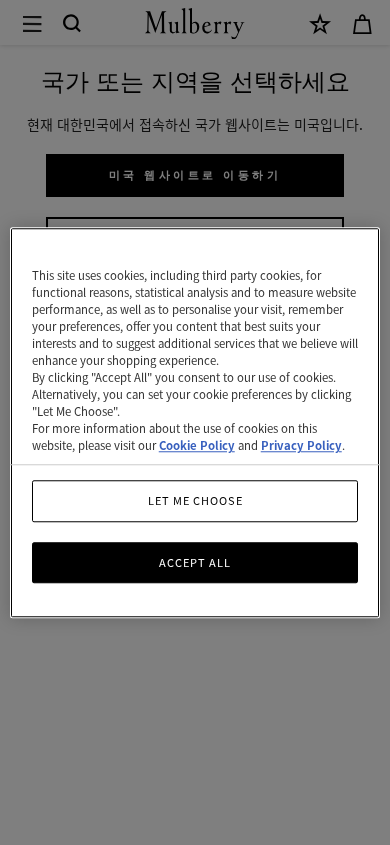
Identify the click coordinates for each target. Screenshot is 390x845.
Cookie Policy (197, 445)
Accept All (195, 562)
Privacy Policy (301, 445)
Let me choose (195, 500)
